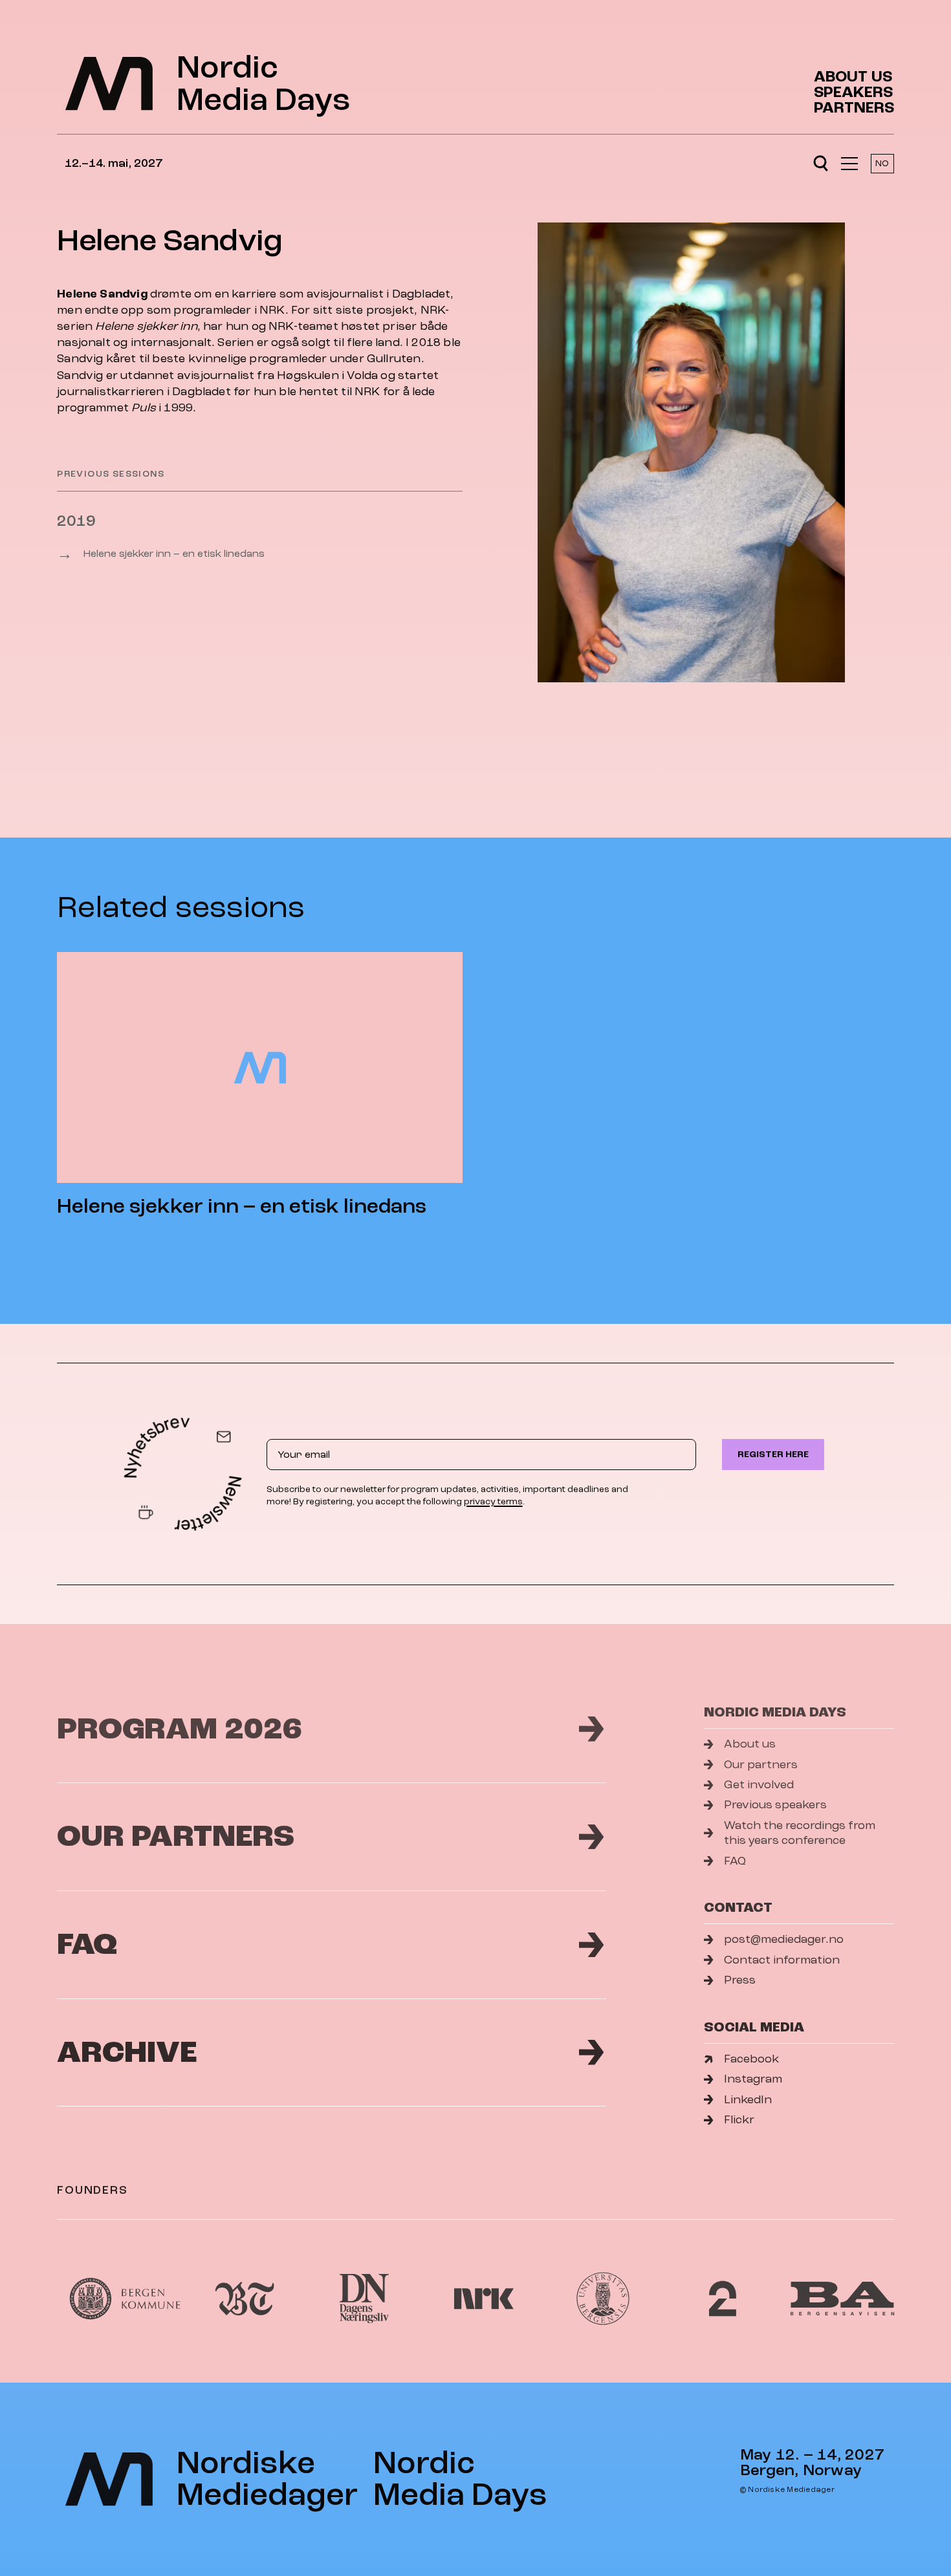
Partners (854, 108)
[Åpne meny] (849, 164)
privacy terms (493, 1501)
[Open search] (821, 164)
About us (853, 77)
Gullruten (394, 359)
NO (882, 163)
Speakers (853, 92)
